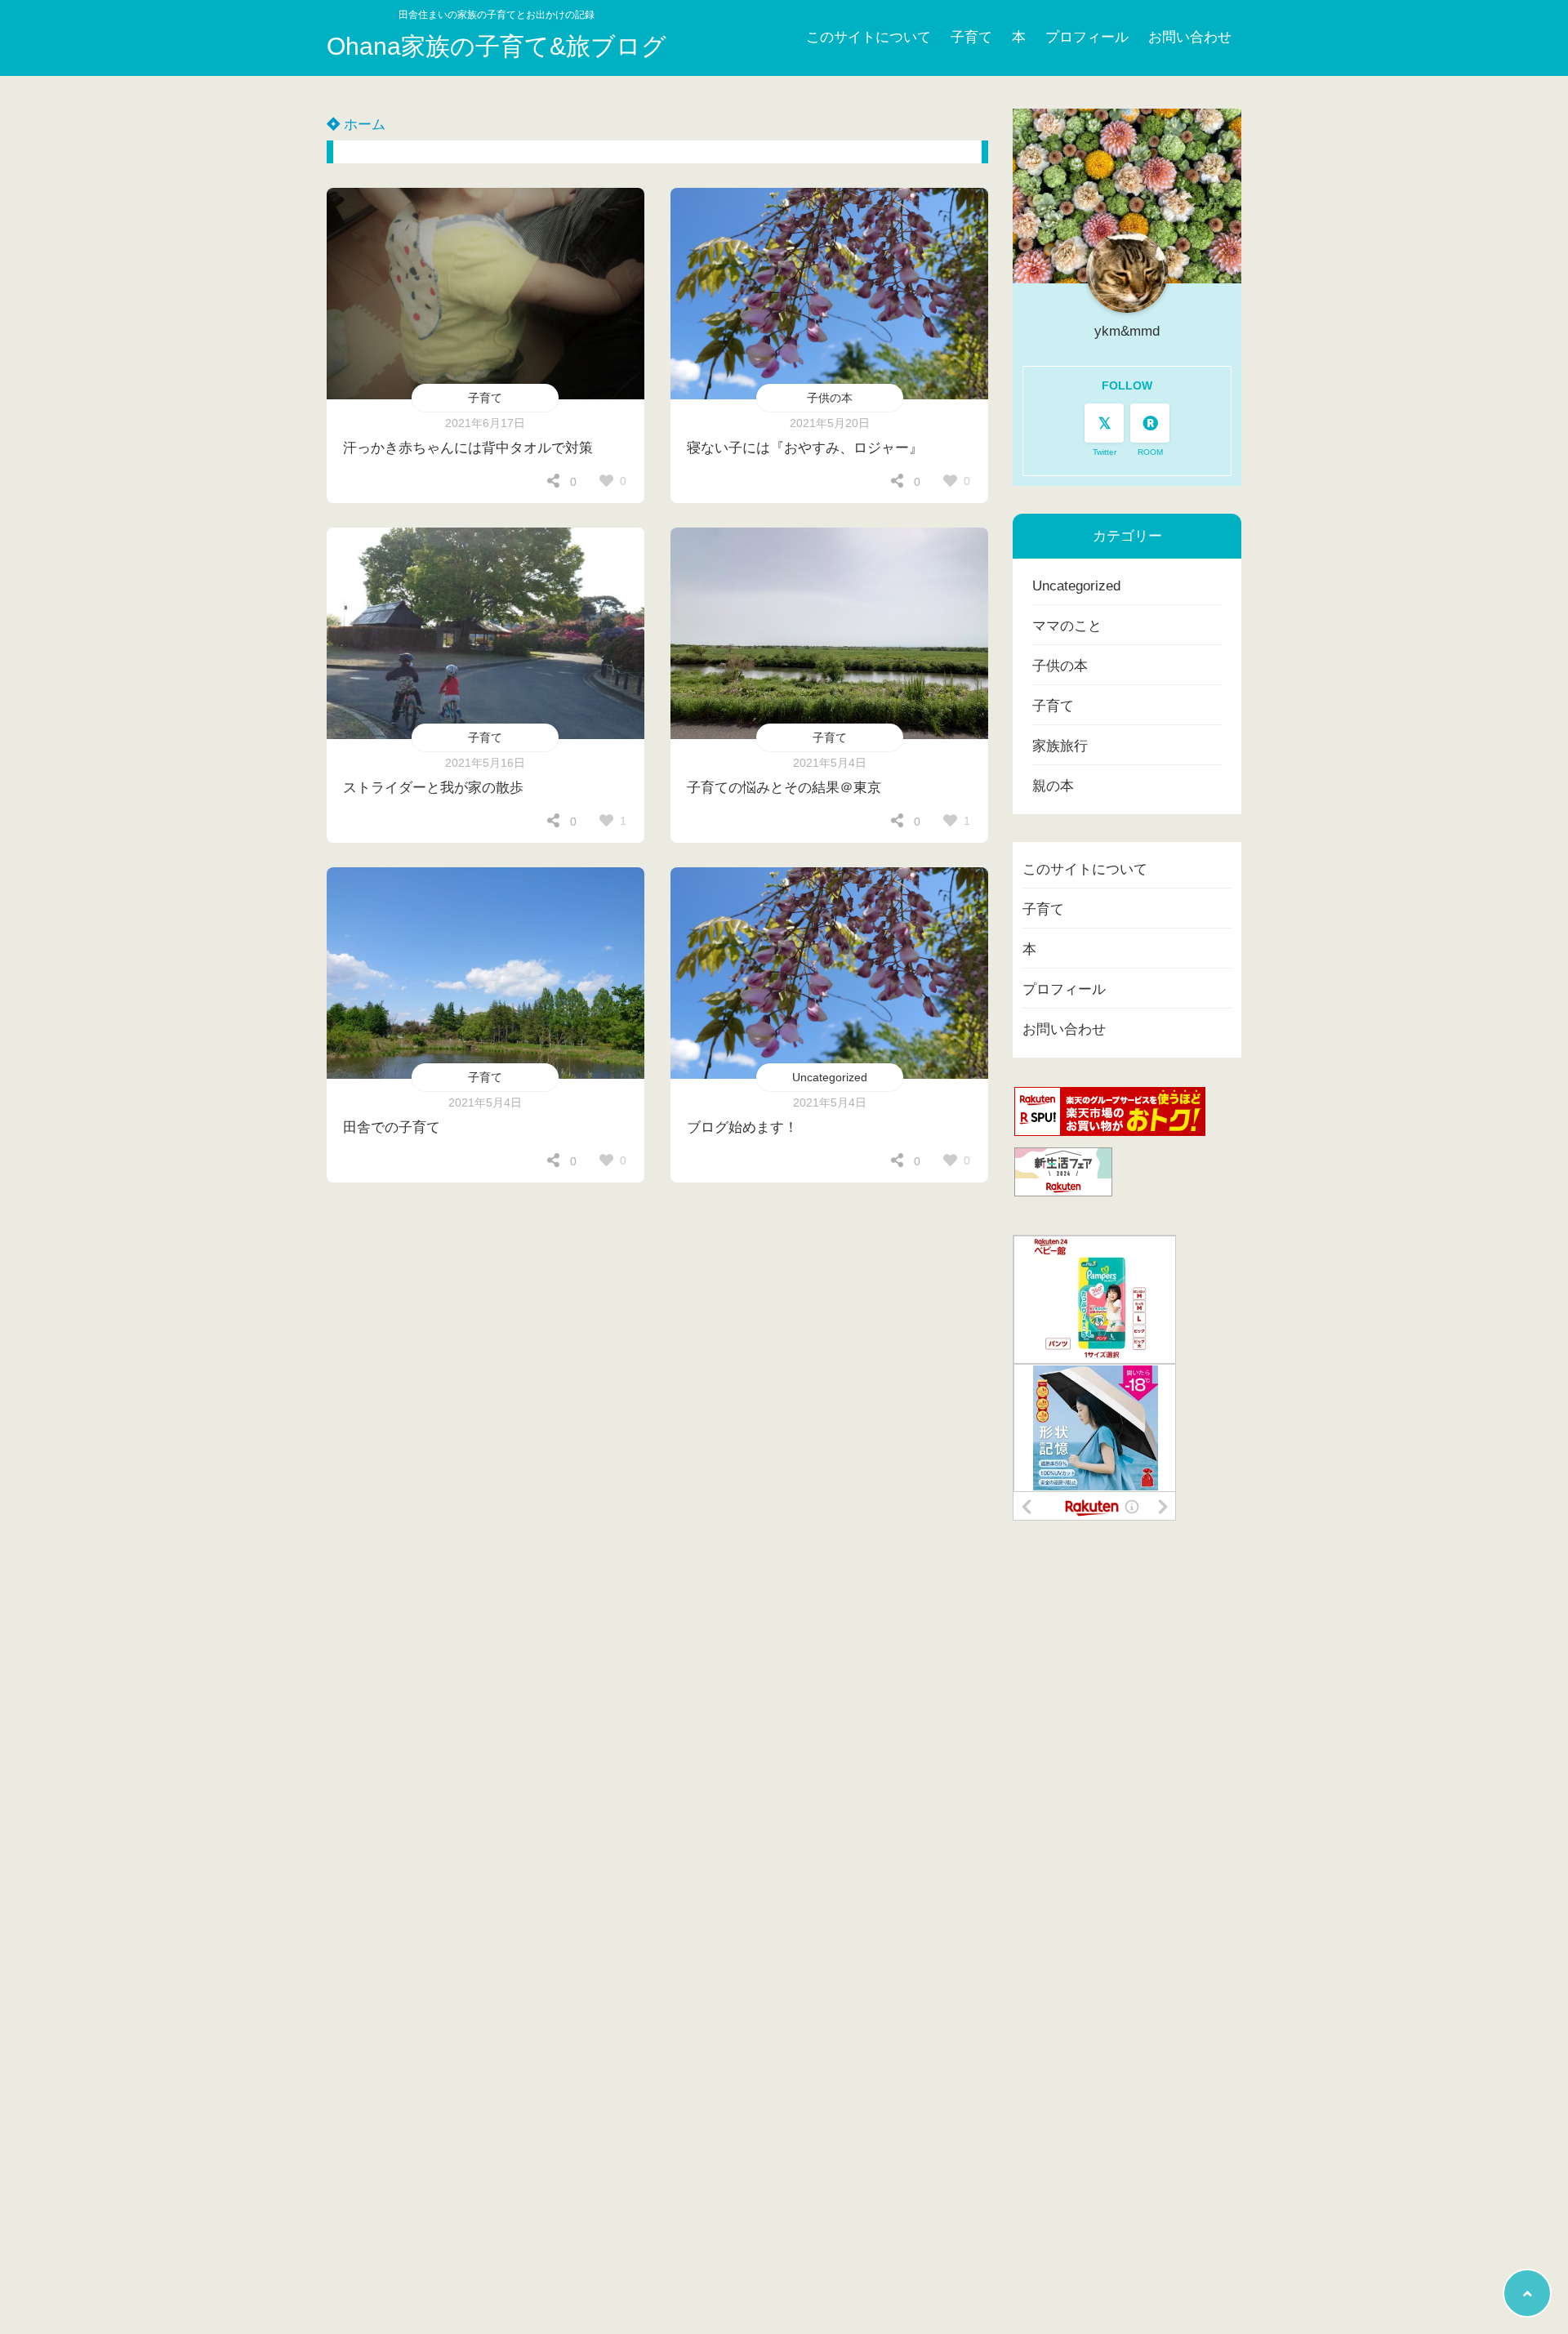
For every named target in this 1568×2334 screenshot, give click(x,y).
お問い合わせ (1190, 37)
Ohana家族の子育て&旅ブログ (497, 46)
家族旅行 (1060, 746)
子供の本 (830, 398)
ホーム (363, 125)
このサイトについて (869, 37)
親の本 (1053, 786)
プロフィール (1087, 37)
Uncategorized (830, 1077)
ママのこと (1067, 626)
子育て (971, 37)
